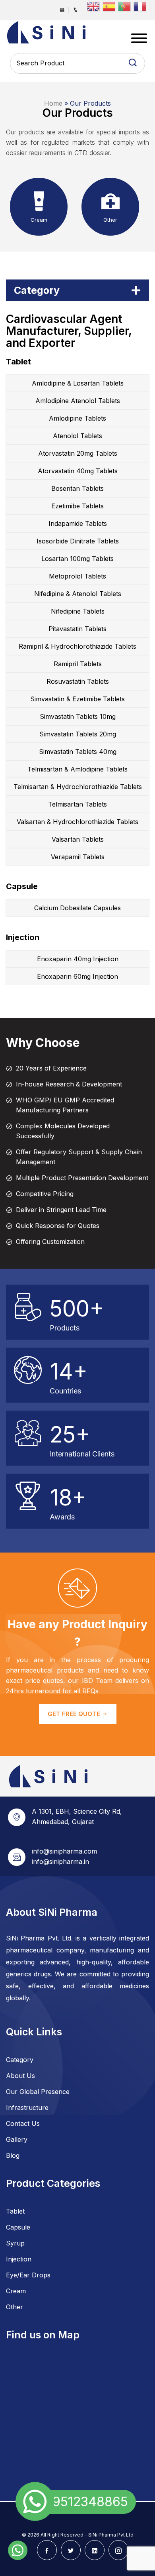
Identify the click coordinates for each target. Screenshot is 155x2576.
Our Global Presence (38, 2092)
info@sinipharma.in (60, 1862)
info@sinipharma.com (64, 1851)
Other (15, 2307)
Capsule (18, 2227)
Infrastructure (27, 2108)
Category (20, 2060)
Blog (13, 2155)
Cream (16, 2291)
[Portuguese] (126, 6)
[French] (141, 6)
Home (53, 103)
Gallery (17, 2139)
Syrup (15, 2243)
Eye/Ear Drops (28, 2275)
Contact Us (23, 2123)
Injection (19, 2259)
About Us (20, 2076)
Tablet (15, 2211)
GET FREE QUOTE (75, 1714)
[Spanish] (110, 6)
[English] (95, 6)
